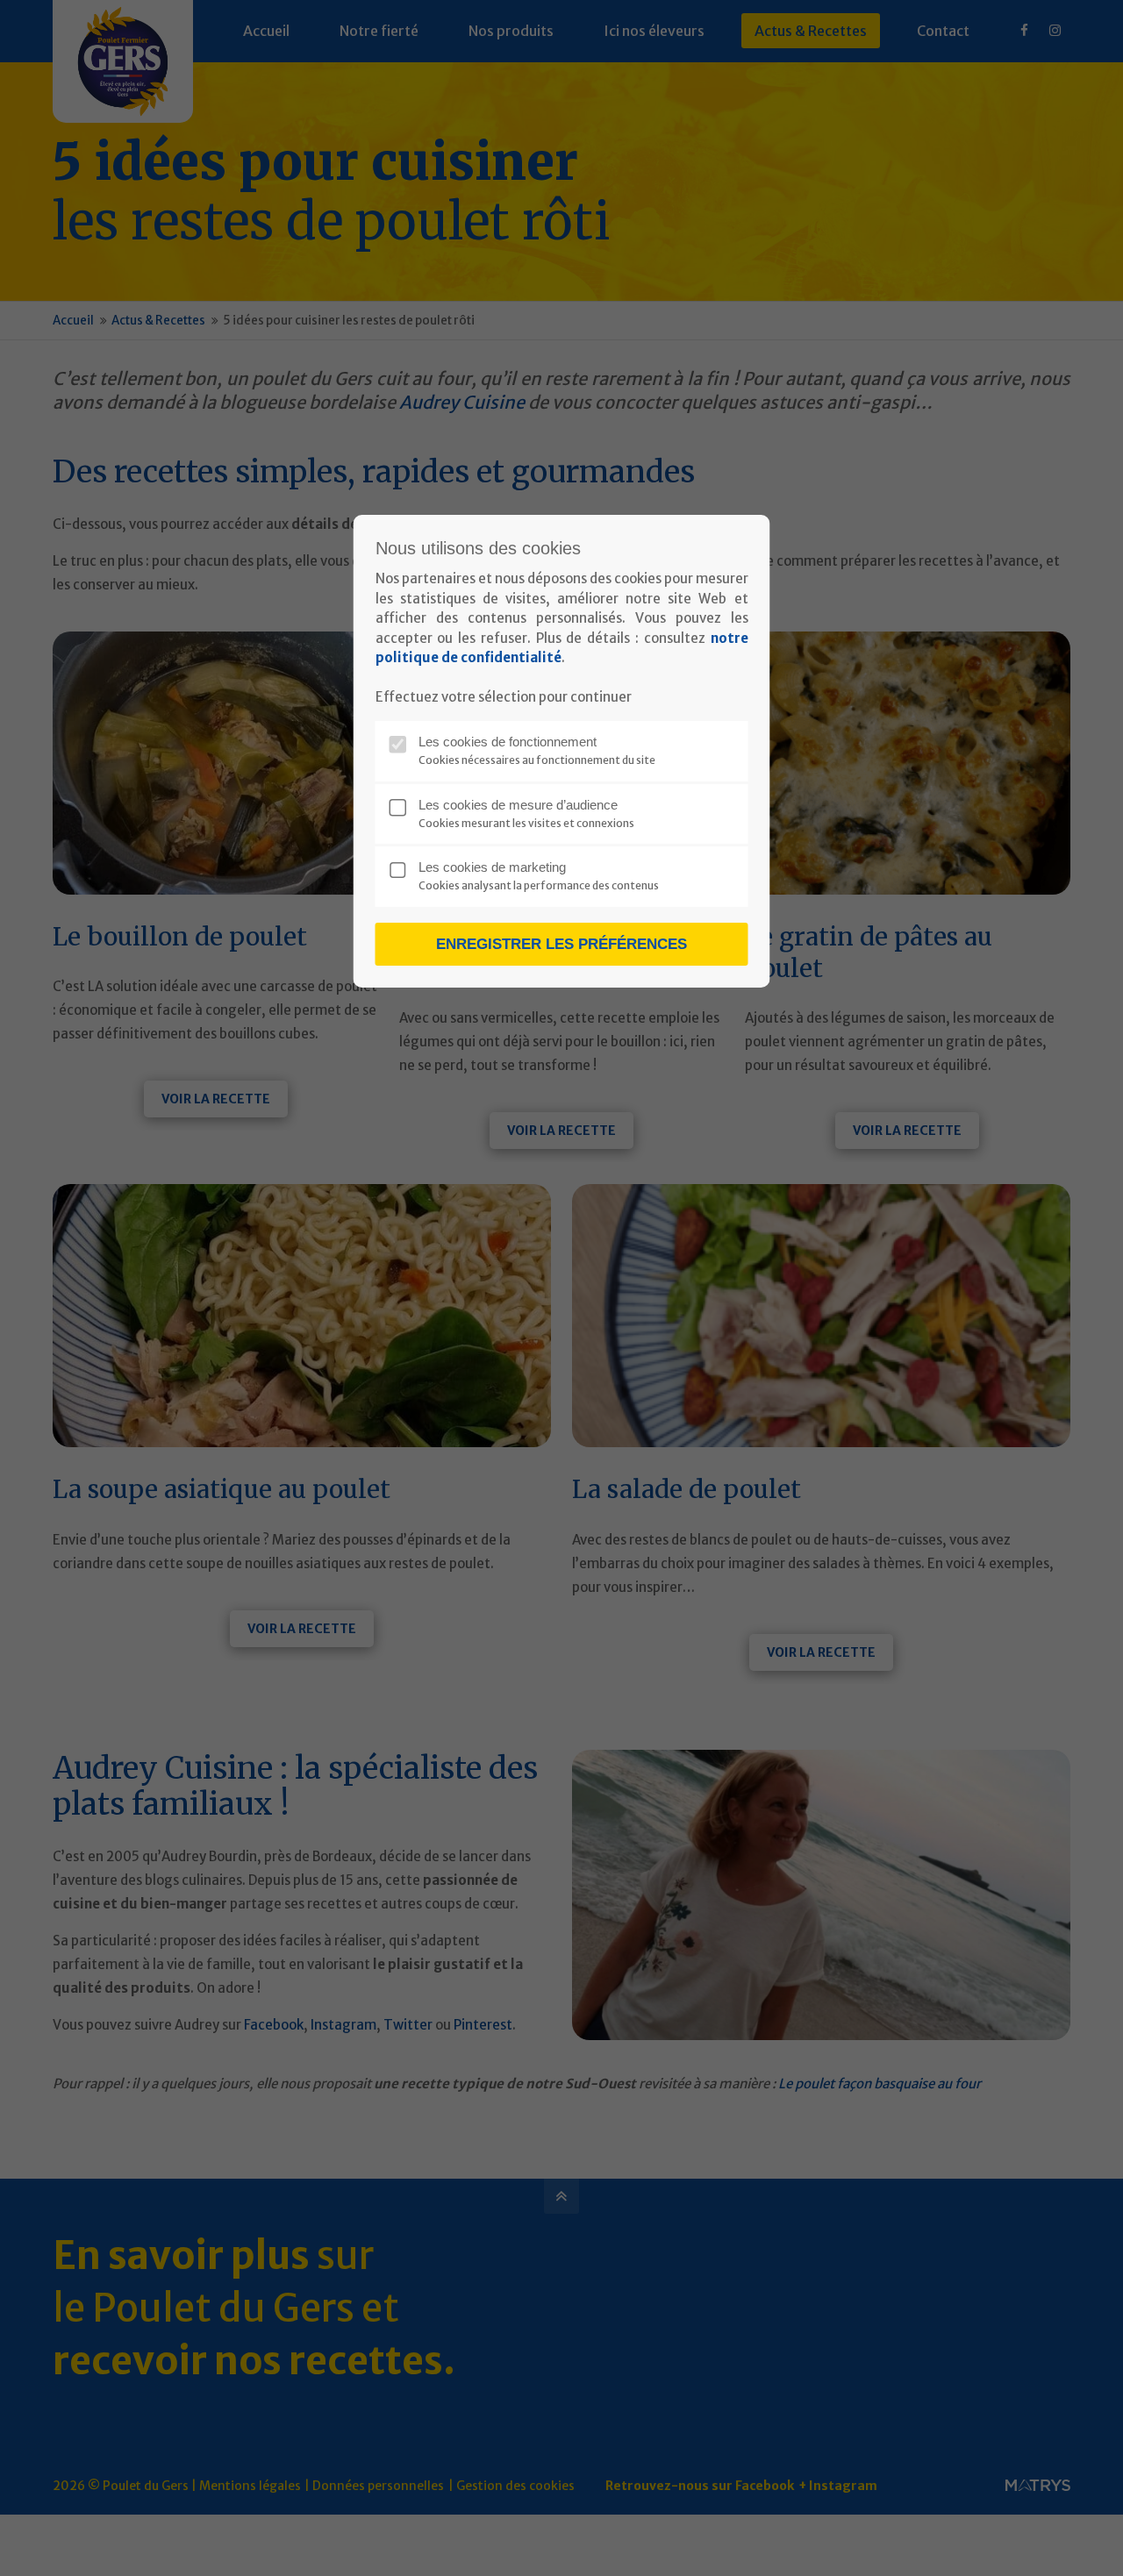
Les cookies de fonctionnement (508, 742)
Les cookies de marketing (492, 867)
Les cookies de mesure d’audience (518, 805)
